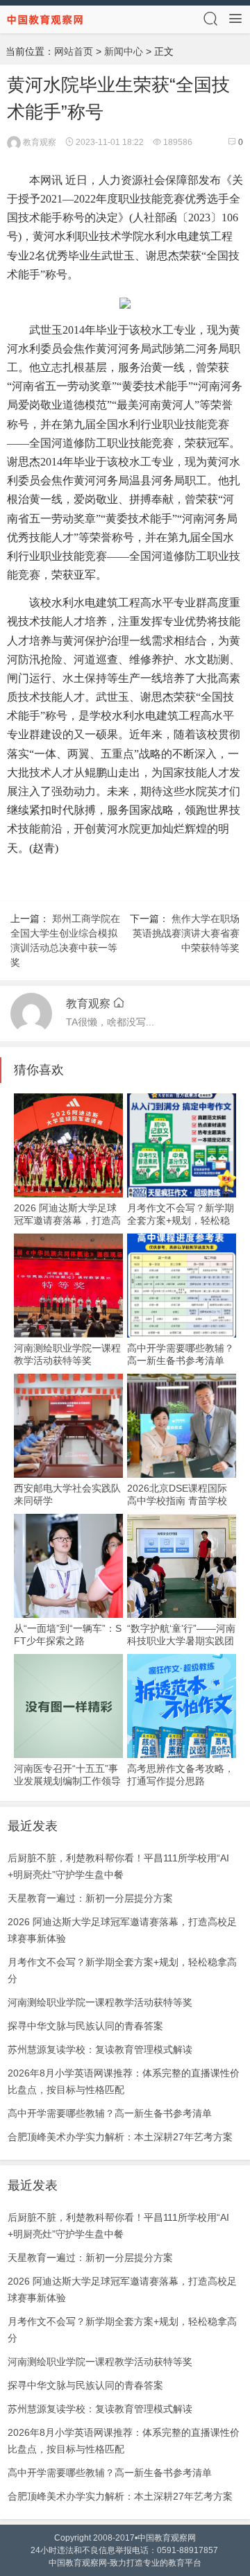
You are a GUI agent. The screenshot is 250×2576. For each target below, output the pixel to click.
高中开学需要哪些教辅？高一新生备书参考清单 (110, 2113)
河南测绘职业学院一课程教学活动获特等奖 (100, 2002)
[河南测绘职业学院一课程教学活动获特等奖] (68, 1286)
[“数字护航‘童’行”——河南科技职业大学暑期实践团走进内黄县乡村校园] (182, 1566)
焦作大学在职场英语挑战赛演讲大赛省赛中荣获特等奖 (186, 933)
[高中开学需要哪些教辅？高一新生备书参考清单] (182, 1286)
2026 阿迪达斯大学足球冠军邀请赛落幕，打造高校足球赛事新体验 (67, 1220)
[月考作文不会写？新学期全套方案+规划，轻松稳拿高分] (182, 1145)
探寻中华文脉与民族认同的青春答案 (85, 2026)
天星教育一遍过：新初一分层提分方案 (90, 1898)
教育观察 (39, 142)
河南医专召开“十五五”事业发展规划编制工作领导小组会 (67, 1781)
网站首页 (74, 51)
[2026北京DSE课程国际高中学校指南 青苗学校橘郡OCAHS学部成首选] (182, 1426)
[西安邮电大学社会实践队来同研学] (68, 1426)
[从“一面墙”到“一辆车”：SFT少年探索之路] (68, 1566)
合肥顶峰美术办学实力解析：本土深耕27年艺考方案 (120, 2137)
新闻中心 (124, 51)
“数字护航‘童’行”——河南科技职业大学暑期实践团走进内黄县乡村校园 (181, 1641)
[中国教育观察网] (45, 19)
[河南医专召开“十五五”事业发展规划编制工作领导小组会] (68, 1706)
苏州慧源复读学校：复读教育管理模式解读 (100, 2049)
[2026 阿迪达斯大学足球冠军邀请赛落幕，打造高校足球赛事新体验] (68, 1145)
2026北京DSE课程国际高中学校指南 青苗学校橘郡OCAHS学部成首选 (178, 1501)
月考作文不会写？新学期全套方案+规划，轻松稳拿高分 (181, 1220)
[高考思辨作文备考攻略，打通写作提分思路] (182, 1706)
